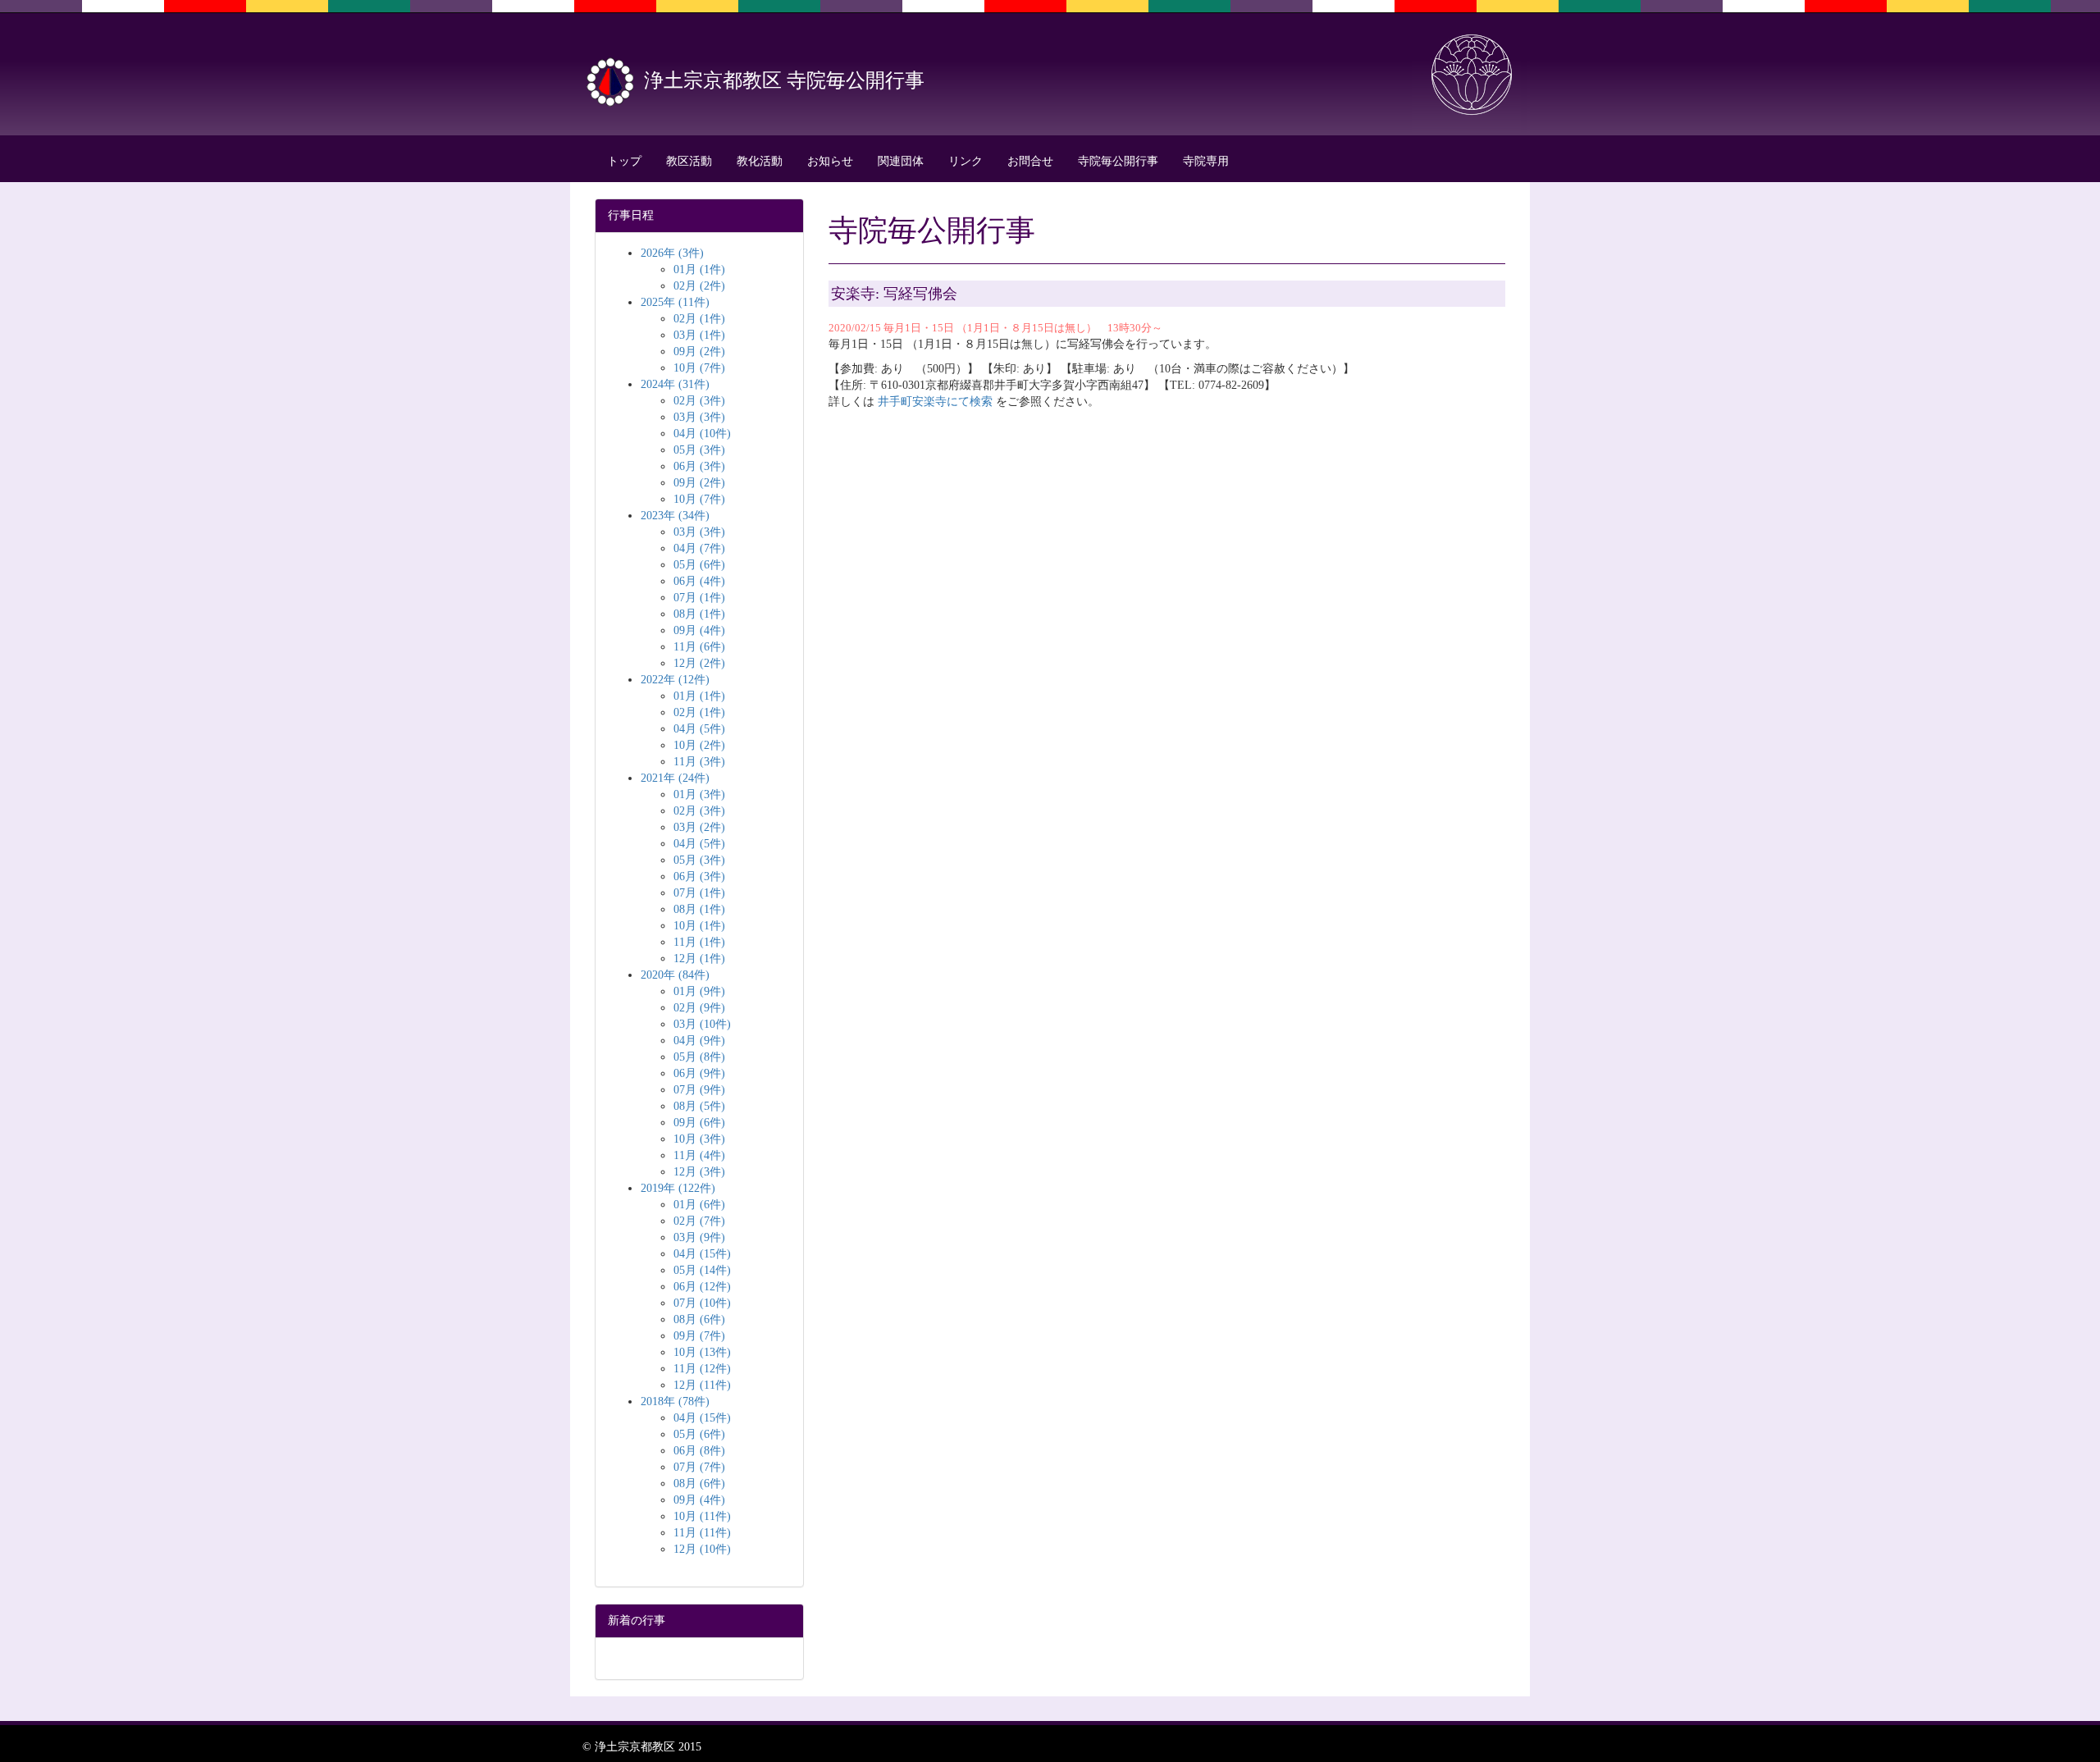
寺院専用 (1206, 161)
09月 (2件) (699, 351)
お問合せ (1030, 161)
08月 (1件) (699, 614)
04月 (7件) (699, 548)
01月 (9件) (699, 991)
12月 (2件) (699, 663)
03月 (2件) (699, 827)
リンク (966, 161)
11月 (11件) (702, 1533)
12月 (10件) (702, 1549)
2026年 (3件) (672, 253)
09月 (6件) (699, 1123)
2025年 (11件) (675, 302)
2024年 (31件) (675, 384)
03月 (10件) (702, 1024)
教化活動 (760, 161)
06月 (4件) (699, 581)
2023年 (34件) (675, 516)
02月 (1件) (699, 319)
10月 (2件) (699, 745)
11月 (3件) (699, 762)
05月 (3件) (699, 450)
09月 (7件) (699, 1336)
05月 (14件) (702, 1270)
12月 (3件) (699, 1172)
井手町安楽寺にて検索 (935, 402)
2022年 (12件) (675, 680)
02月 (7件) (699, 1221)
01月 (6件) (699, 1205)
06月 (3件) (699, 466)
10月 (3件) (699, 1139)
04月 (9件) (699, 1041)
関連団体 (901, 161)
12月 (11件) (702, 1385)
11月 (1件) (699, 942)
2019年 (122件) (678, 1188)
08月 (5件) (699, 1106)
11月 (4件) (699, 1155)
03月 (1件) (699, 335)
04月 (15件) (702, 1254)
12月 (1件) (699, 959)
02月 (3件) (699, 401)
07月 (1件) (699, 598)
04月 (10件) (702, 434)
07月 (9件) (699, 1090)
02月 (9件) (699, 1008)
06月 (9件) (699, 1073)
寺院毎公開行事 (1118, 161)
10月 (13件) (702, 1352)
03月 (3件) (699, 417)
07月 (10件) (702, 1303)
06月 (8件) (699, 1451)
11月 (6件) (699, 647)
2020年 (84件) (675, 975)
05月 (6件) (699, 565)
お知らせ (830, 161)
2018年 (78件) (675, 1401)
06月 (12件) (702, 1287)
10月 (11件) (702, 1516)
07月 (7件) (699, 1467)
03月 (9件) (699, 1237)
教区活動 (689, 161)
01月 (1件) (699, 269)
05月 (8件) (699, 1057)
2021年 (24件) (675, 778)
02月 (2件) (699, 286)
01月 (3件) (699, 794)
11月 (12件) (702, 1369)
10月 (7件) (699, 368)
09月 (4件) (699, 630)
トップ (624, 161)
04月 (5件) (699, 729)
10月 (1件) (699, 926)
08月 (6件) (699, 1319)
